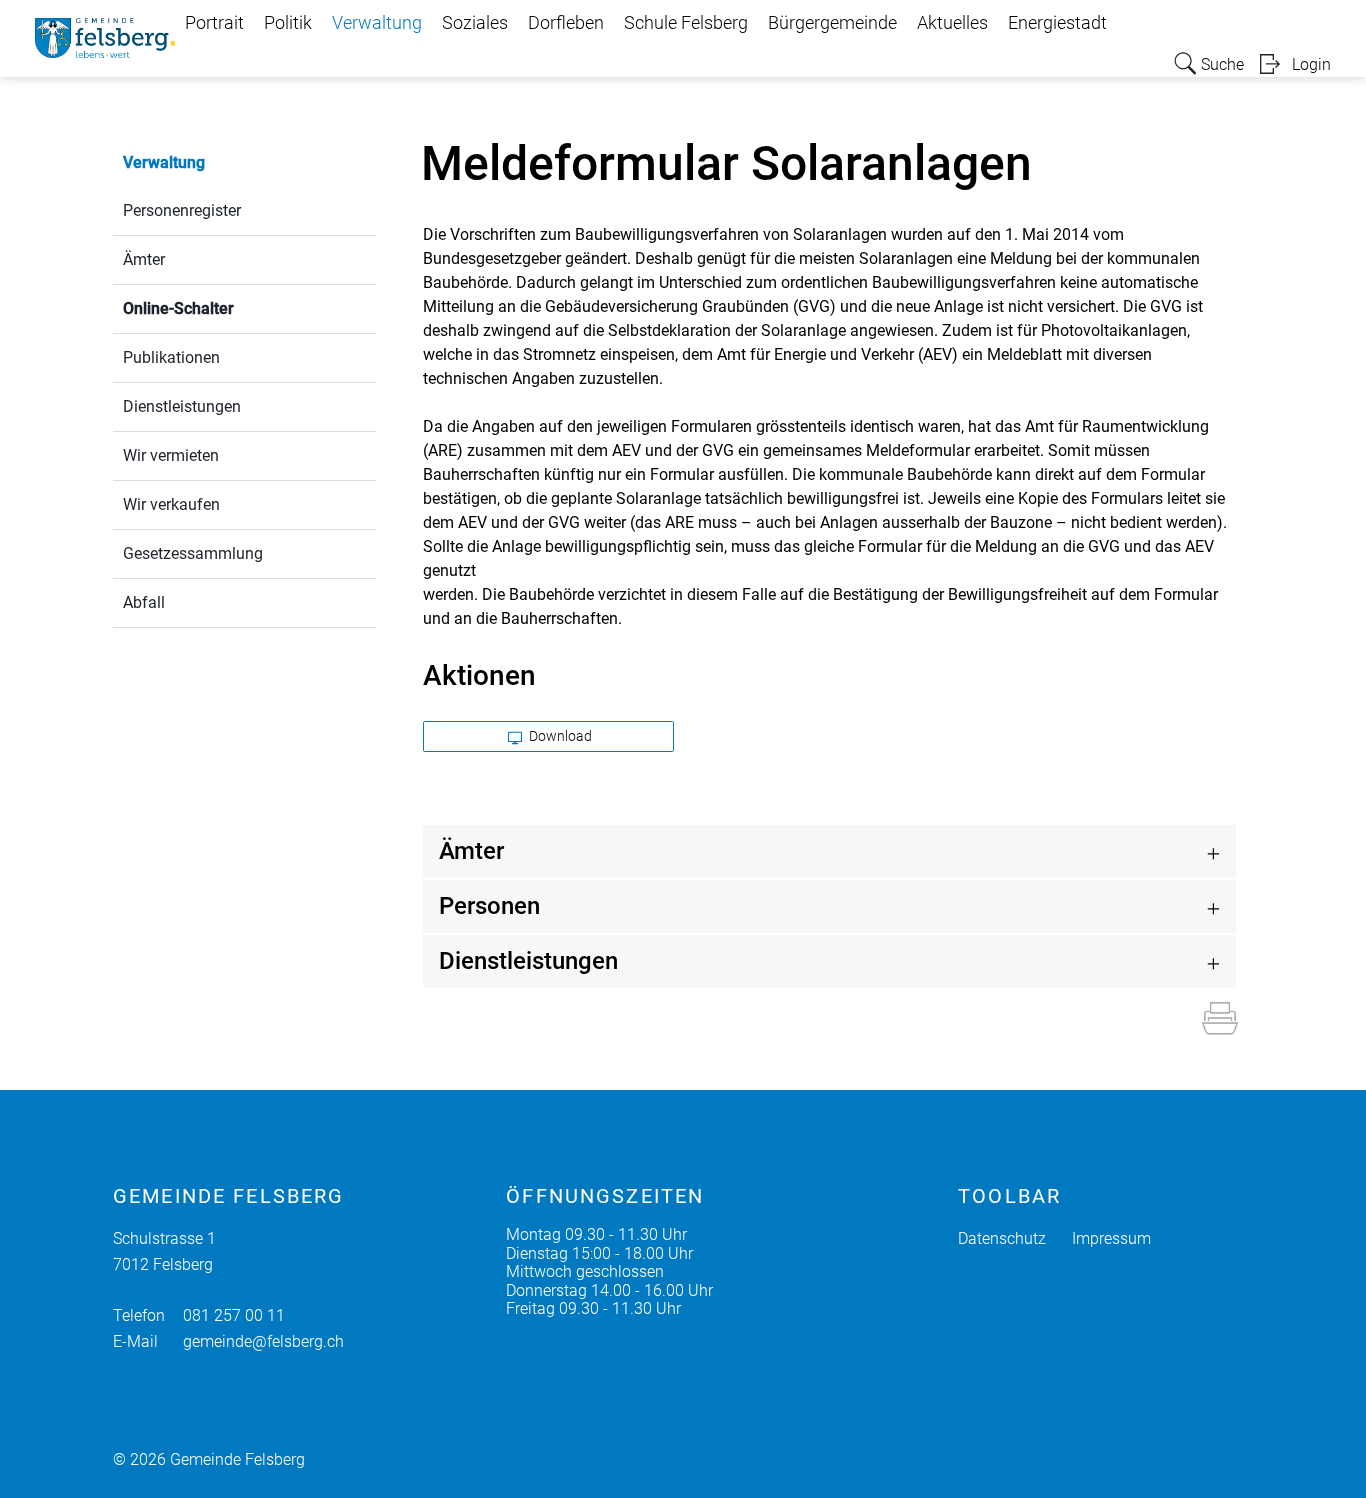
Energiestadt (1057, 23)
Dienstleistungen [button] (528, 961)
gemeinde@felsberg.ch (263, 1341)
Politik (288, 23)
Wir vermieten (171, 455)
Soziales (475, 23)
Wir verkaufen (171, 504)
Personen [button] (489, 906)
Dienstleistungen (182, 406)
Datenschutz (1002, 1238)
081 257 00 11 (234, 1315)
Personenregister (182, 210)
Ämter (144, 259)
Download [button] (559, 736)
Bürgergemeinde (832, 23)
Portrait (214, 23)
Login (1311, 64)
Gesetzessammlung (193, 553)
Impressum (1111, 1238)
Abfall (144, 602)
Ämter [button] (471, 851)
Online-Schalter (226, 308)
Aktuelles (952, 23)
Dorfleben (566, 23)
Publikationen (171, 357)
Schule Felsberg (686, 23)
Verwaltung (377, 23)
